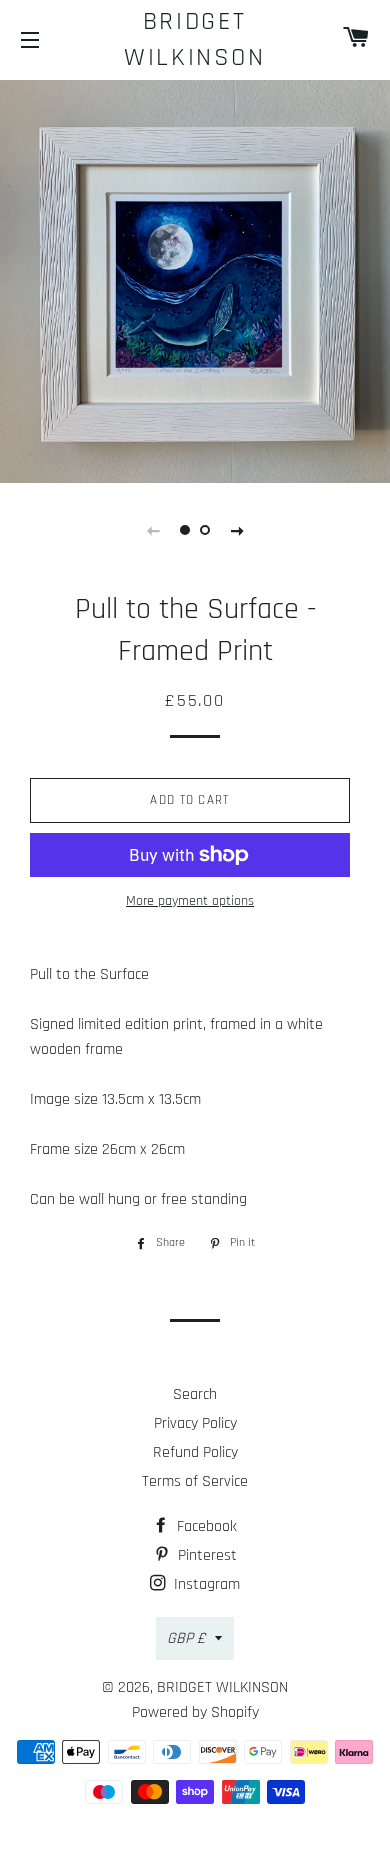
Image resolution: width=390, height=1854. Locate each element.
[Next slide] (237, 530)
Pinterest (205, 1555)
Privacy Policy (195, 1423)
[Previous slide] (153, 530)
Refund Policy (195, 1452)
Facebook (205, 1526)
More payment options (190, 901)
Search (195, 1394)
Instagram (205, 1584)
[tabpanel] (195, 279)
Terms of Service (195, 1481)
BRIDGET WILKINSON (194, 39)
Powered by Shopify (195, 1712)
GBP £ (186, 1638)
